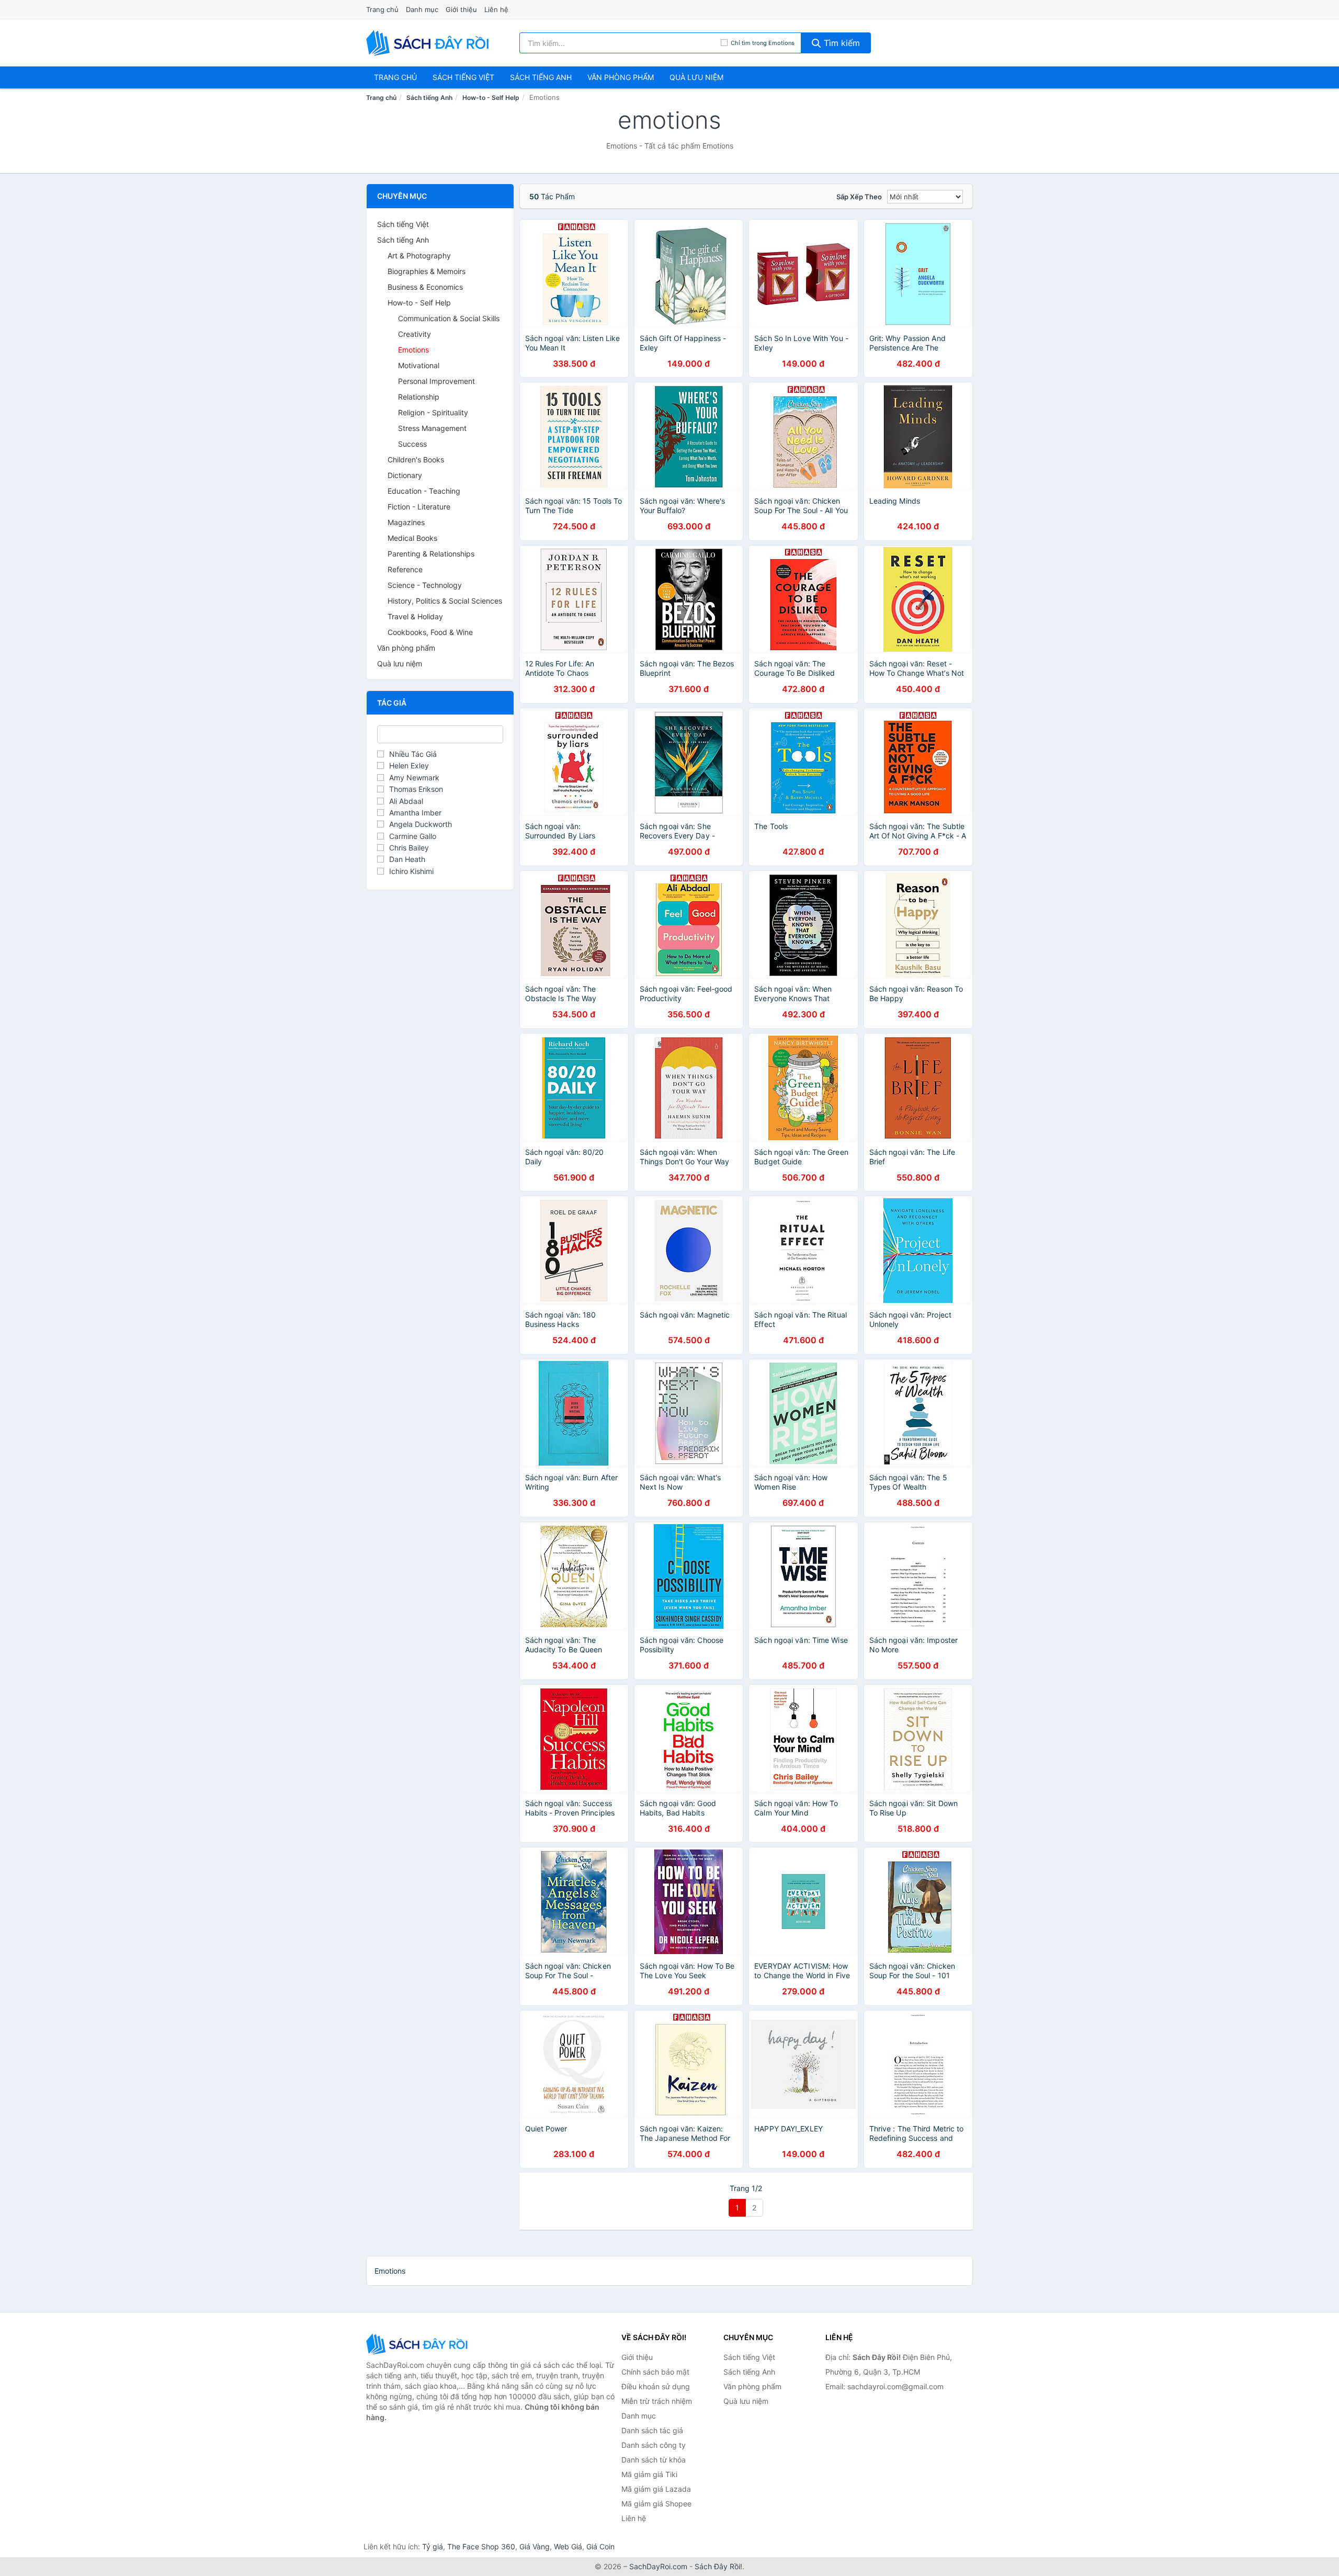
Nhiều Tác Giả (413, 754)
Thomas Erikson (416, 789)
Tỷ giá (433, 2546)
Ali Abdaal (406, 801)
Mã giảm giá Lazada (656, 2489)
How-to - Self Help (491, 98)
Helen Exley (409, 765)
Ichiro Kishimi (411, 871)
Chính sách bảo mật (655, 2372)
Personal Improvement (436, 381)
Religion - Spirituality (433, 412)
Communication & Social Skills (449, 318)
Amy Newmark (414, 778)
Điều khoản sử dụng (656, 2386)
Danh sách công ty (654, 2445)
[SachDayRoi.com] (429, 43)
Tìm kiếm (841, 43)
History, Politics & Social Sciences (445, 601)
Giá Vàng (535, 2546)
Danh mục (422, 9)
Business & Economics (425, 287)
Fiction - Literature (419, 507)
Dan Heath (407, 859)
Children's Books (416, 459)
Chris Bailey (409, 848)
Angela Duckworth (421, 824)
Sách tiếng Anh (429, 98)
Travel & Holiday (415, 616)
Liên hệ (496, 9)
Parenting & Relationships (431, 554)
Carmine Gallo (413, 836)
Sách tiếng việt (463, 77)
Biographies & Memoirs (427, 271)
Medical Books (412, 538)
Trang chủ (382, 9)
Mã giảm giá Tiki (649, 2474)
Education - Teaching (424, 491)
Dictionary (405, 475)
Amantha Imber (415, 813)
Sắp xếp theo (859, 197)
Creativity (415, 334)
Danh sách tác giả (652, 2430)
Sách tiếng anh (541, 77)
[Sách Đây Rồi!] (418, 2344)
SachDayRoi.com (658, 2566)
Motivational (419, 365)
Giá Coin (600, 2546)
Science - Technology (425, 585)
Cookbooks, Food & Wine (430, 632)
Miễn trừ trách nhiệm (657, 2401)
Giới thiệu (461, 9)
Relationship (419, 397)
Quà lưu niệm (696, 77)
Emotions (413, 350)
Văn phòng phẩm (621, 77)
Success (412, 444)
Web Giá (568, 2546)
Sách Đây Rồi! (718, 2566)
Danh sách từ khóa (654, 2460)
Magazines (406, 522)
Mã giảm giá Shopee (656, 2504)
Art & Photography (419, 256)
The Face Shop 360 (481, 2546)
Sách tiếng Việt (403, 224)
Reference (405, 569)
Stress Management (432, 428)
